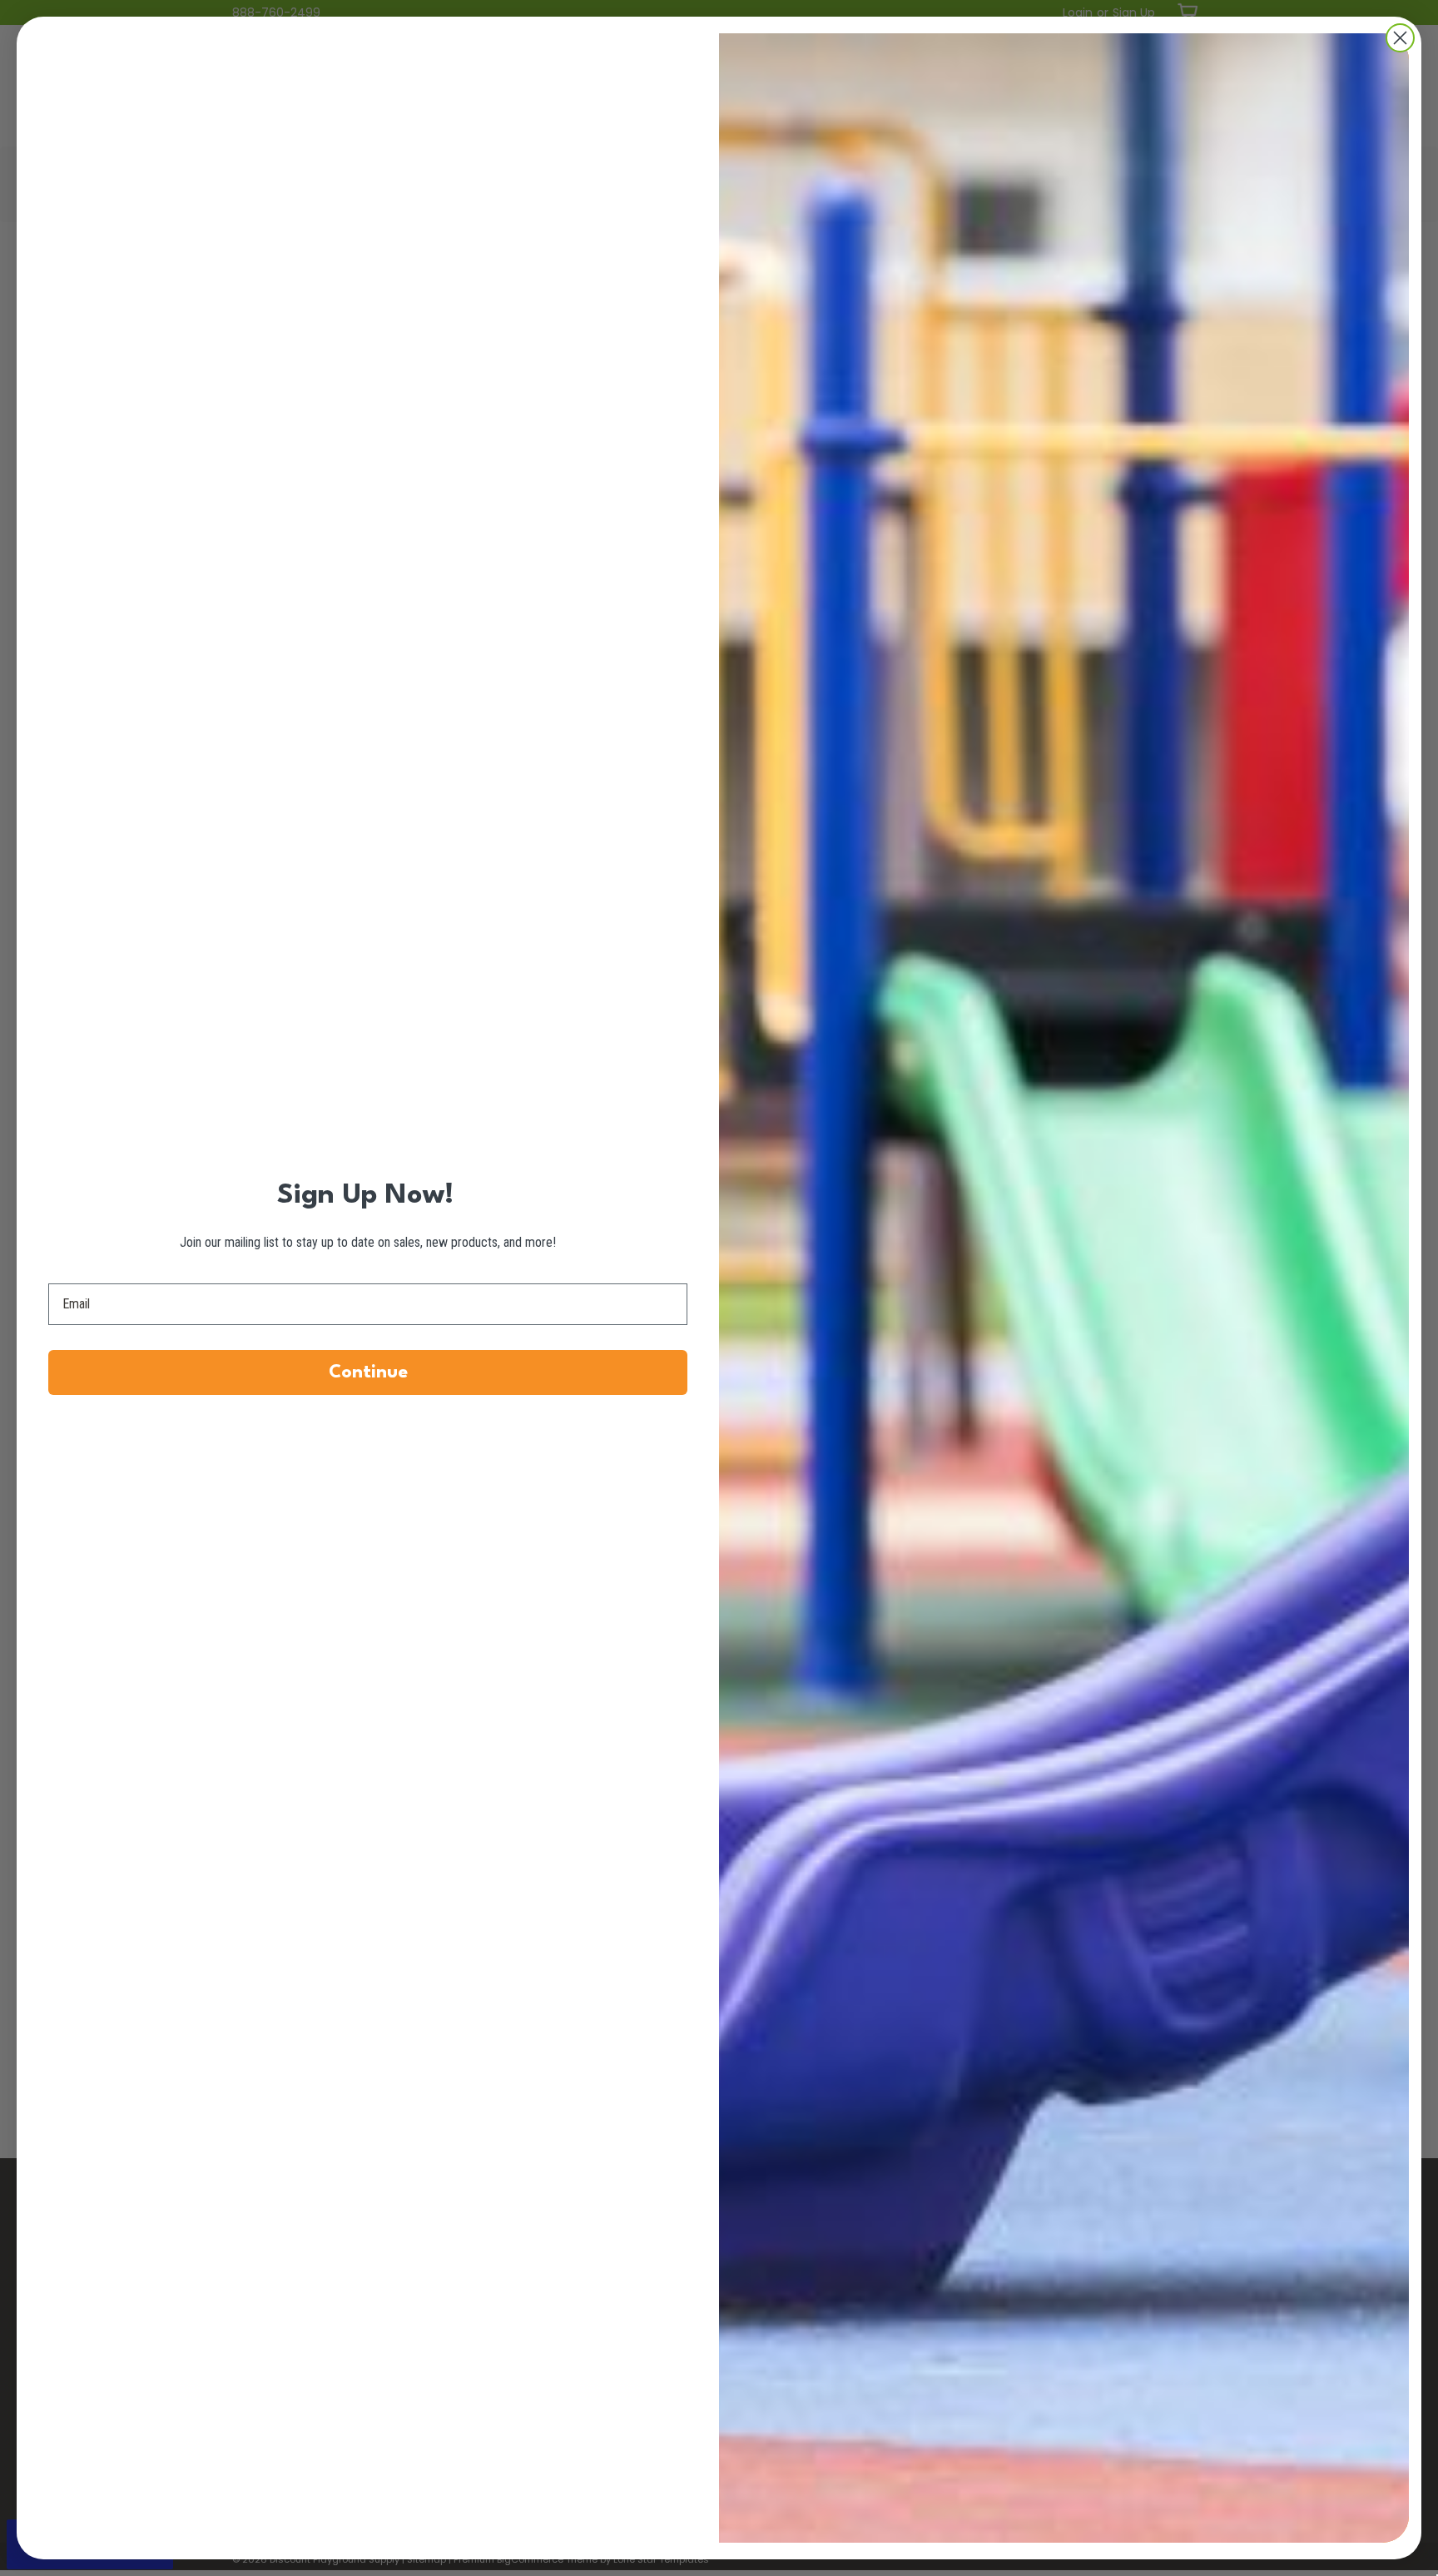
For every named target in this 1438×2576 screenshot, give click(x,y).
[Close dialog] (1400, 38)
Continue (368, 1372)
